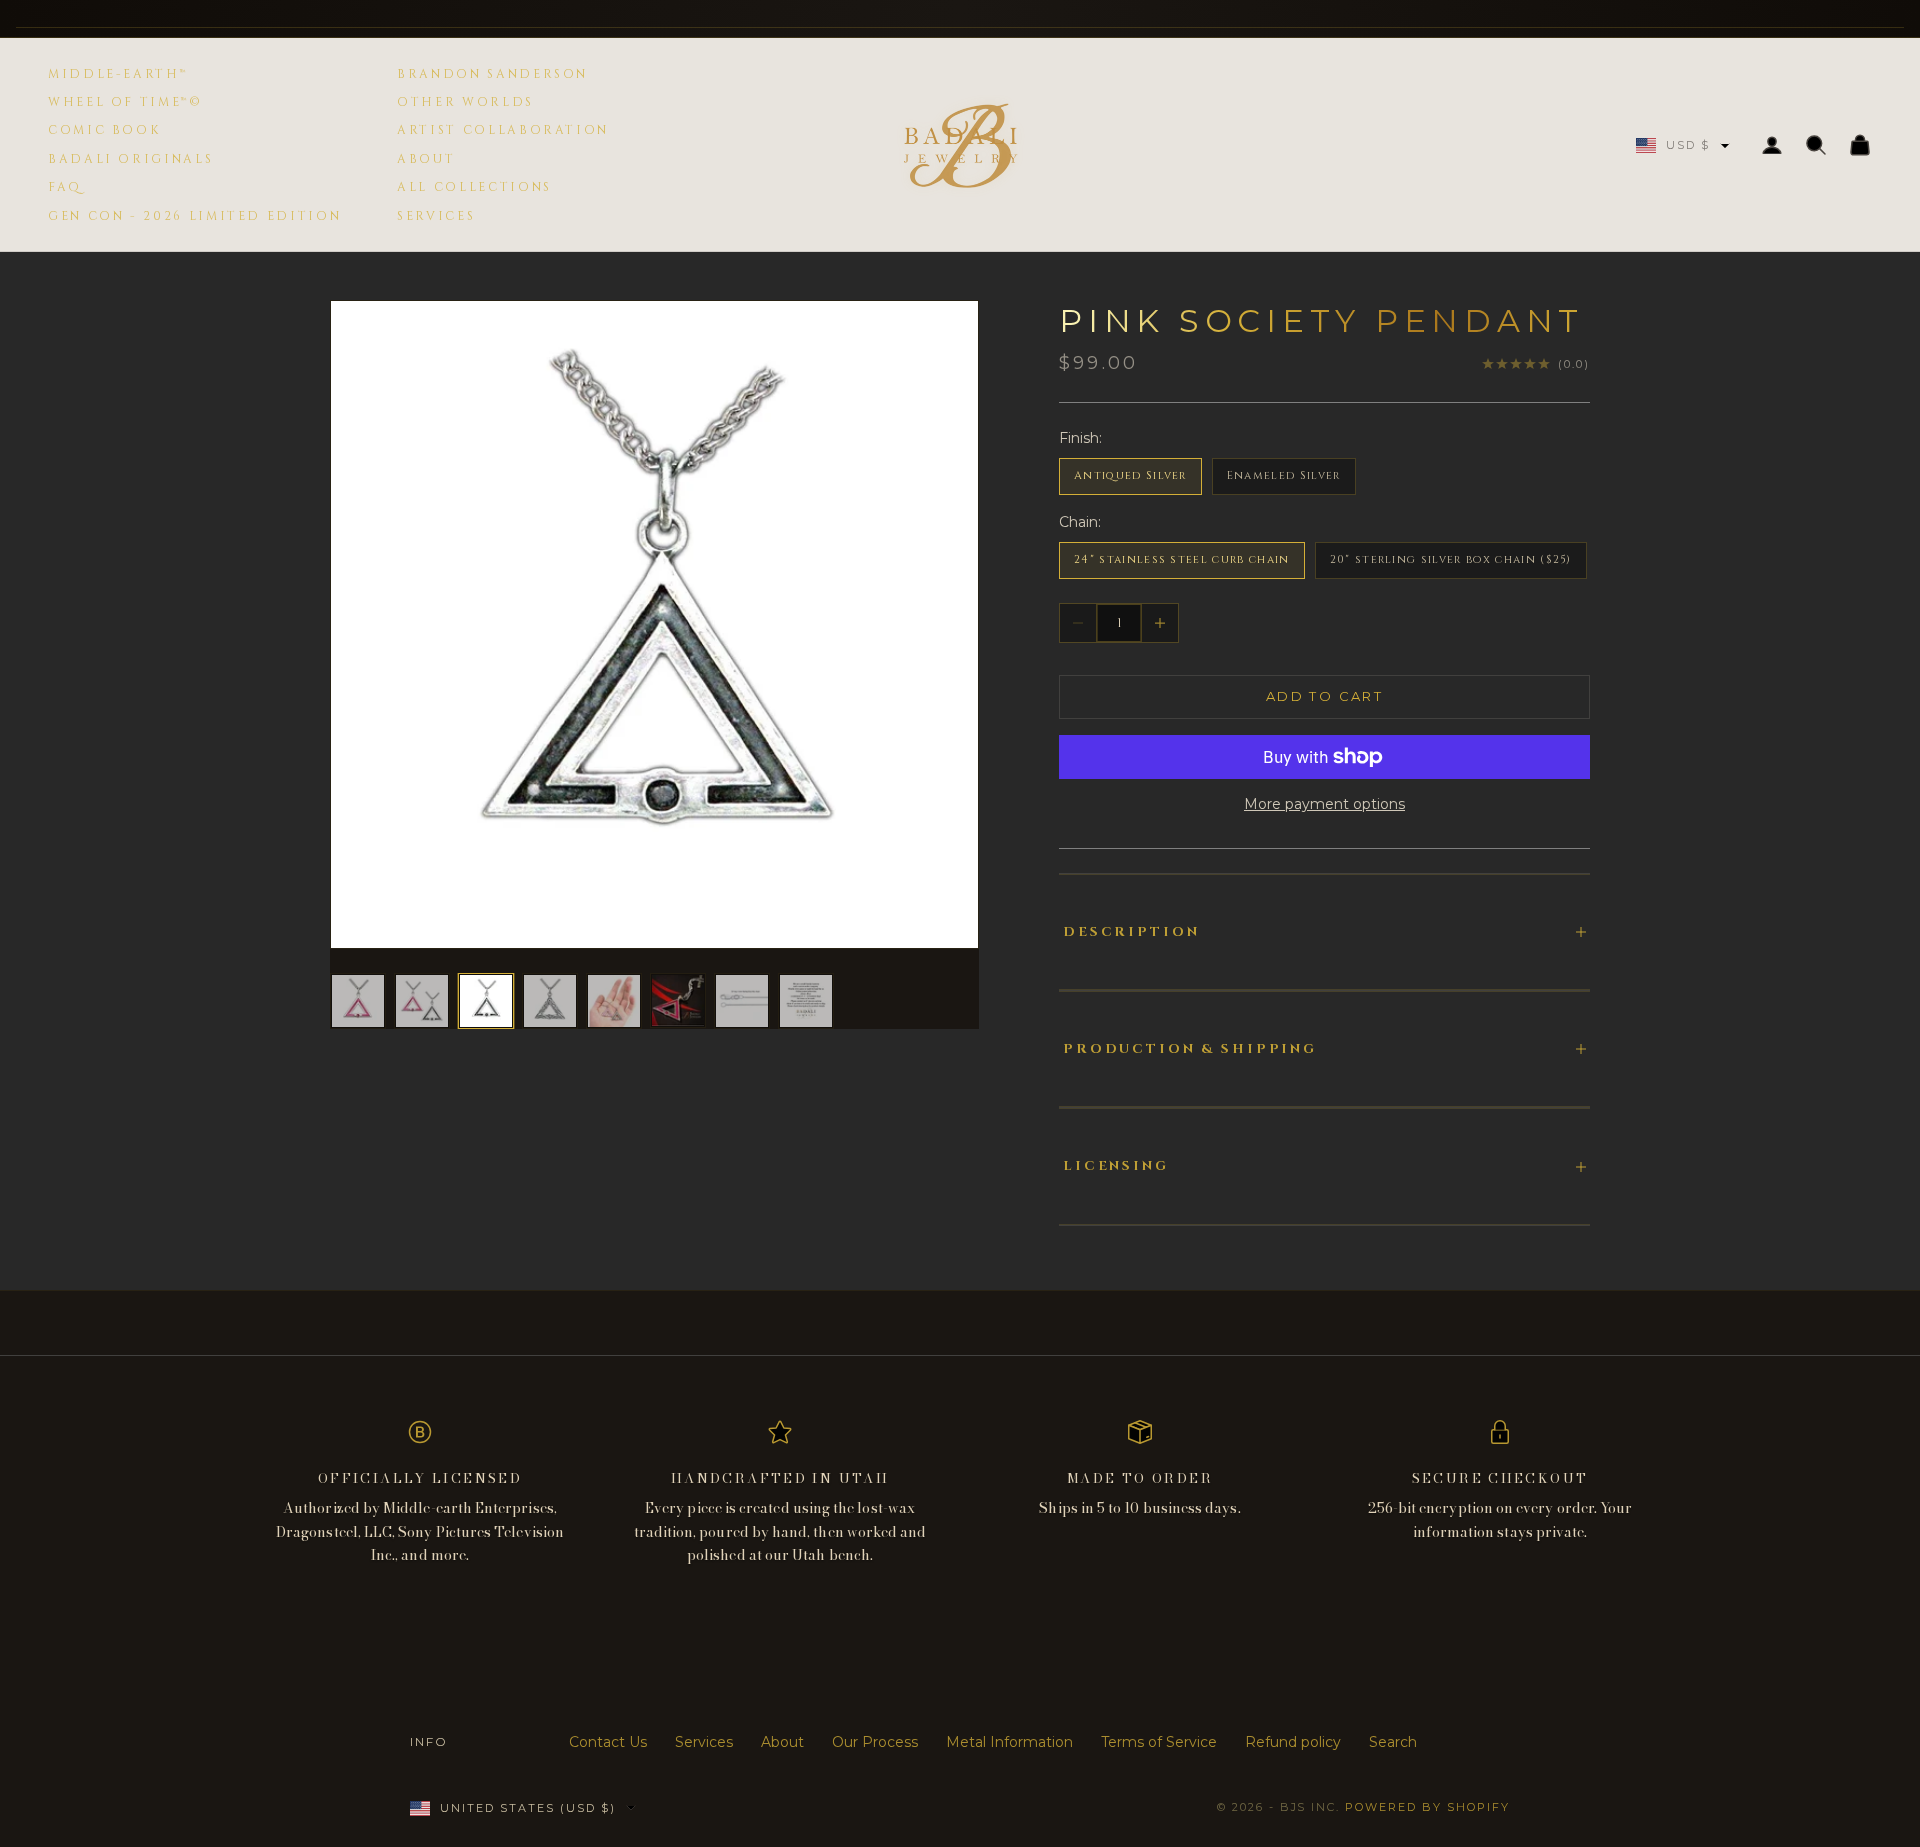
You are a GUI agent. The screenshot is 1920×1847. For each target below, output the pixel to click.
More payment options (1324, 804)
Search (1393, 1742)
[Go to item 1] (358, 1001)
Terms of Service (1159, 1742)
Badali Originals (130, 159)
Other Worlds (465, 102)
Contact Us (608, 1742)
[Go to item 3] (486, 1001)
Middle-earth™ (117, 74)
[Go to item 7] (742, 1001)
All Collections (474, 187)
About (426, 159)
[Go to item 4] (550, 1001)
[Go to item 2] (422, 1001)
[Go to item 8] (806, 1001)
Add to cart (1324, 696)
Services (436, 216)
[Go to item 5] (614, 1001)
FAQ (65, 187)
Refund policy (1293, 1742)
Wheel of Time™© (125, 102)
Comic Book (104, 130)
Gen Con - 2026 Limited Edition (194, 216)
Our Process (875, 1742)
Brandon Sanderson (492, 74)
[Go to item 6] (678, 1000)
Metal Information (1009, 1742)
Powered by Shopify (1427, 1807)
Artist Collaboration (503, 130)
